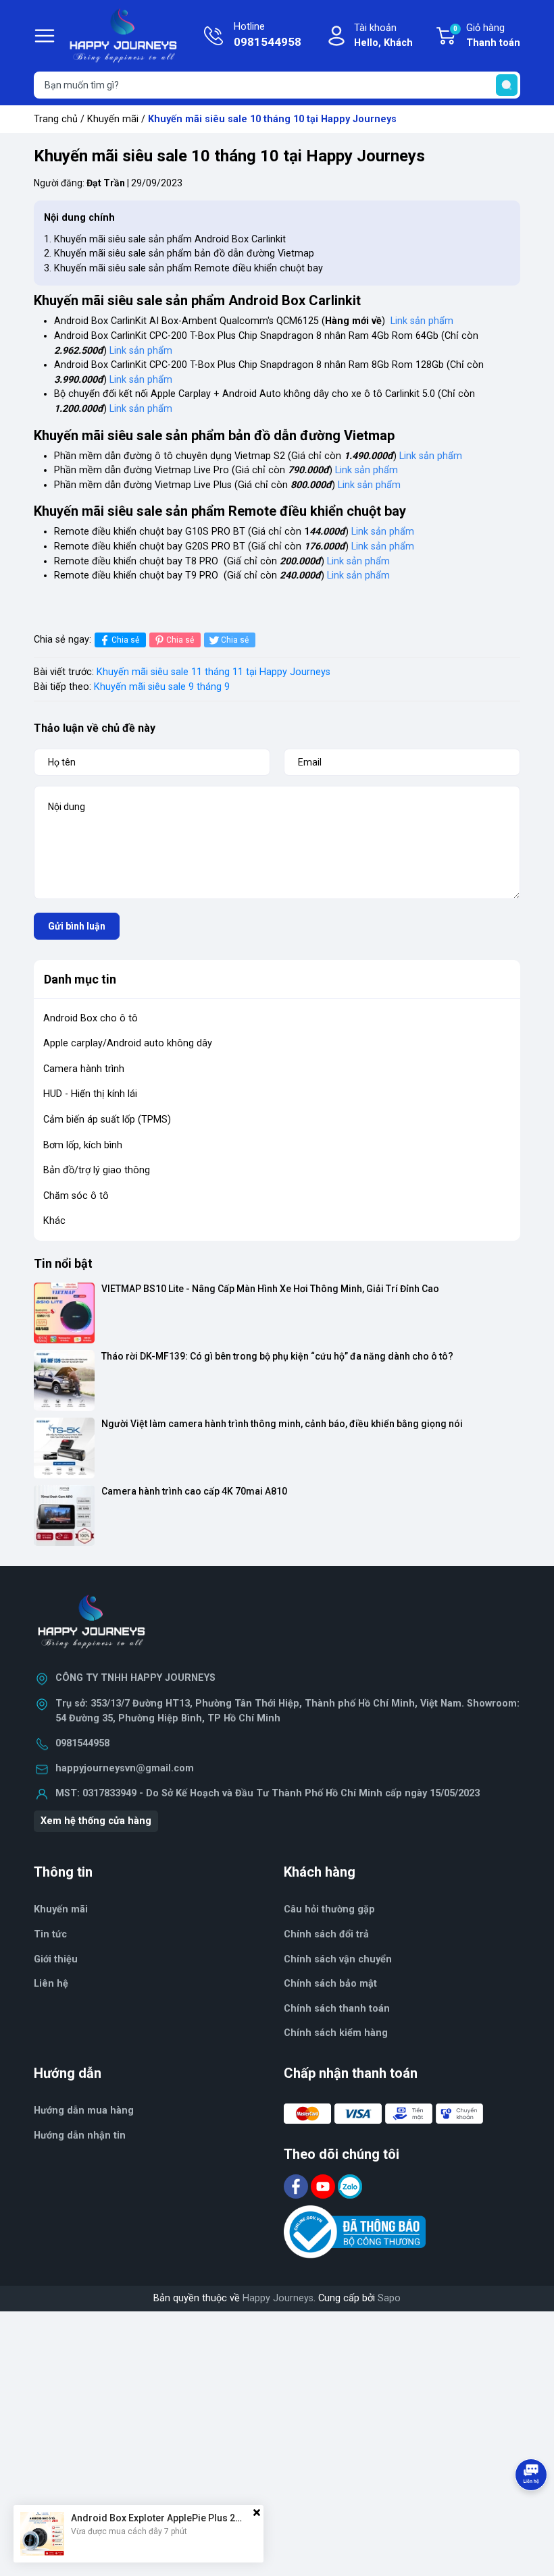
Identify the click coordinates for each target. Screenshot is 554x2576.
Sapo (389, 2298)
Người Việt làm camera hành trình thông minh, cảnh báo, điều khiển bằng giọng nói (282, 1424)
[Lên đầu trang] (532, 2512)
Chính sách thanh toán (337, 2009)
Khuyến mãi (113, 119)
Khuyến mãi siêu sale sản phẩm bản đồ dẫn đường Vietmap (184, 253)
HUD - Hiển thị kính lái (90, 1094)
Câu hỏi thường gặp (329, 1909)
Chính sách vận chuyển (338, 1959)
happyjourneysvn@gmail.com (125, 1768)
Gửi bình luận (77, 926)
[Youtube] (324, 2186)
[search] (507, 85)
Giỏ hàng (487, 35)
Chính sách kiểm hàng (336, 2033)
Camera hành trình (84, 1069)
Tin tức (50, 1934)
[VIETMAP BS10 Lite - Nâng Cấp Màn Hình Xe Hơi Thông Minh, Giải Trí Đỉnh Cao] (64, 1313)
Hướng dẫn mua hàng (84, 2111)
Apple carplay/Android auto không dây (128, 1043)
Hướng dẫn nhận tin (80, 2136)
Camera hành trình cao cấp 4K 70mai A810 (194, 1491)
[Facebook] (297, 2186)
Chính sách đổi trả (326, 1934)
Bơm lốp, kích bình (83, 1145)
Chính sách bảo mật (330, 1984)
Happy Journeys (278, 2298)
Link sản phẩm (422, 321)
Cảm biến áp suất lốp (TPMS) (107, 1120)
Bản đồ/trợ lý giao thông (97, 1170)
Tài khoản (383, 35)
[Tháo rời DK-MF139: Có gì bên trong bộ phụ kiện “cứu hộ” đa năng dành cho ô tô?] (64, 1380)
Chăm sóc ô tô (76, 1196)
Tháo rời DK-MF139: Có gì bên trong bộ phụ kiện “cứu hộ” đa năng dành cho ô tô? (277, 1356)
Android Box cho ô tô (91, 1018)
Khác (54, 1221)
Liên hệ (51, 1984)
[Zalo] (350, 2186)
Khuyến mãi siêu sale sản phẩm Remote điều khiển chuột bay (188, 268)
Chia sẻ (125, 640)
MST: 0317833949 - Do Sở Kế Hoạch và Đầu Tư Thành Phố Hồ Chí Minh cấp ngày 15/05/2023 (268, 1793)
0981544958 (82, 1743)
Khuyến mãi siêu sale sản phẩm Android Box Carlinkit (170, 239)
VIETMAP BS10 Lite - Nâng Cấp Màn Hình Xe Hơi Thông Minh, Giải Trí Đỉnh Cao (270, 1289)
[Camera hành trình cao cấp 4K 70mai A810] (64, 1515)
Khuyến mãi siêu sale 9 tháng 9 (162, 687)
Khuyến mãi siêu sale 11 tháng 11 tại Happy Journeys (213, 672)
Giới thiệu (56, 1959)
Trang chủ (56, 119)
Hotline (268, 35)
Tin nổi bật (63, 1263)
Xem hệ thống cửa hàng (96, 1821)
